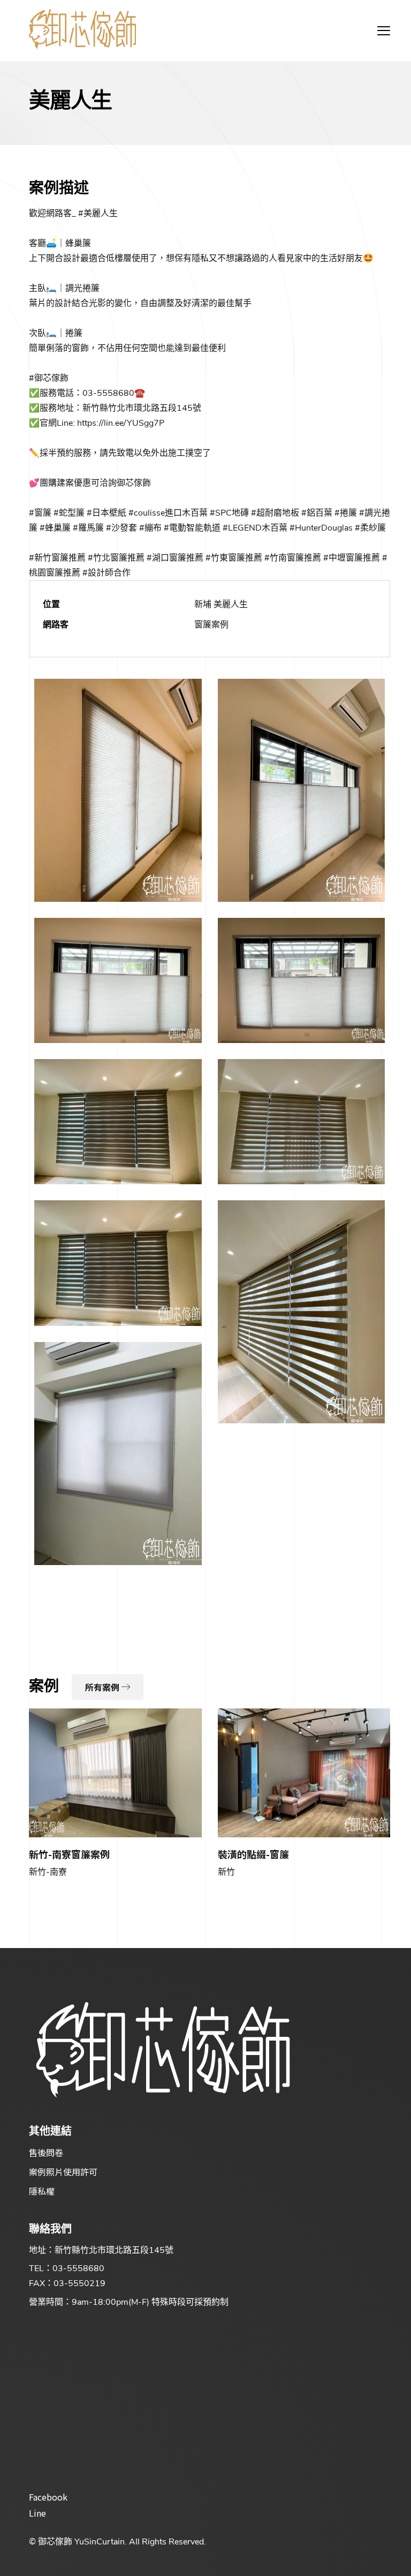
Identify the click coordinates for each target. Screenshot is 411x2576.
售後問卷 (46, 2152)
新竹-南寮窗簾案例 (69, 1854)
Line (37, 2513)
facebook (48, 2497)
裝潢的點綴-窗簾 (253, 1854)
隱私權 (42, 2191)
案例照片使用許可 (63, 2172)
